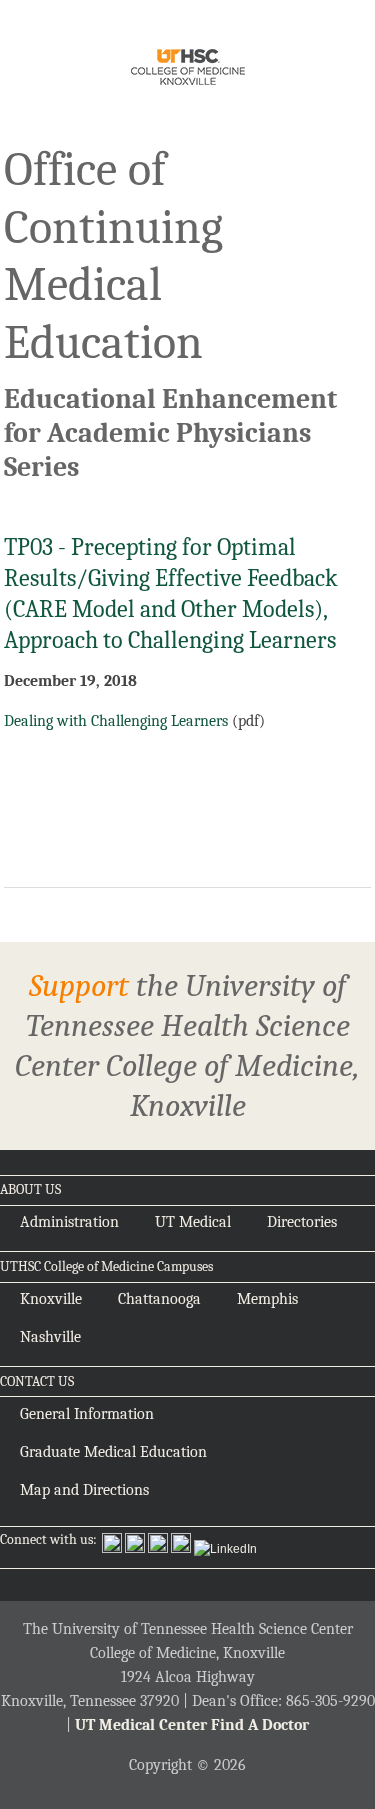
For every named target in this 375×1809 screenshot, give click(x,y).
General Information (87, 1414)
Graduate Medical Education (113, 1452)
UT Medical (193, 1222)
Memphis (267, 1299)
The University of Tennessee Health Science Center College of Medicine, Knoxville (187, 70)
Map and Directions (84, 1490)
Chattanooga (159, 1299)
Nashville (50, 1337)
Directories (302, 1222)
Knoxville (51, 1299)
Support (79, 985)
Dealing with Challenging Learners (116, 721)
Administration (69, 1222)
